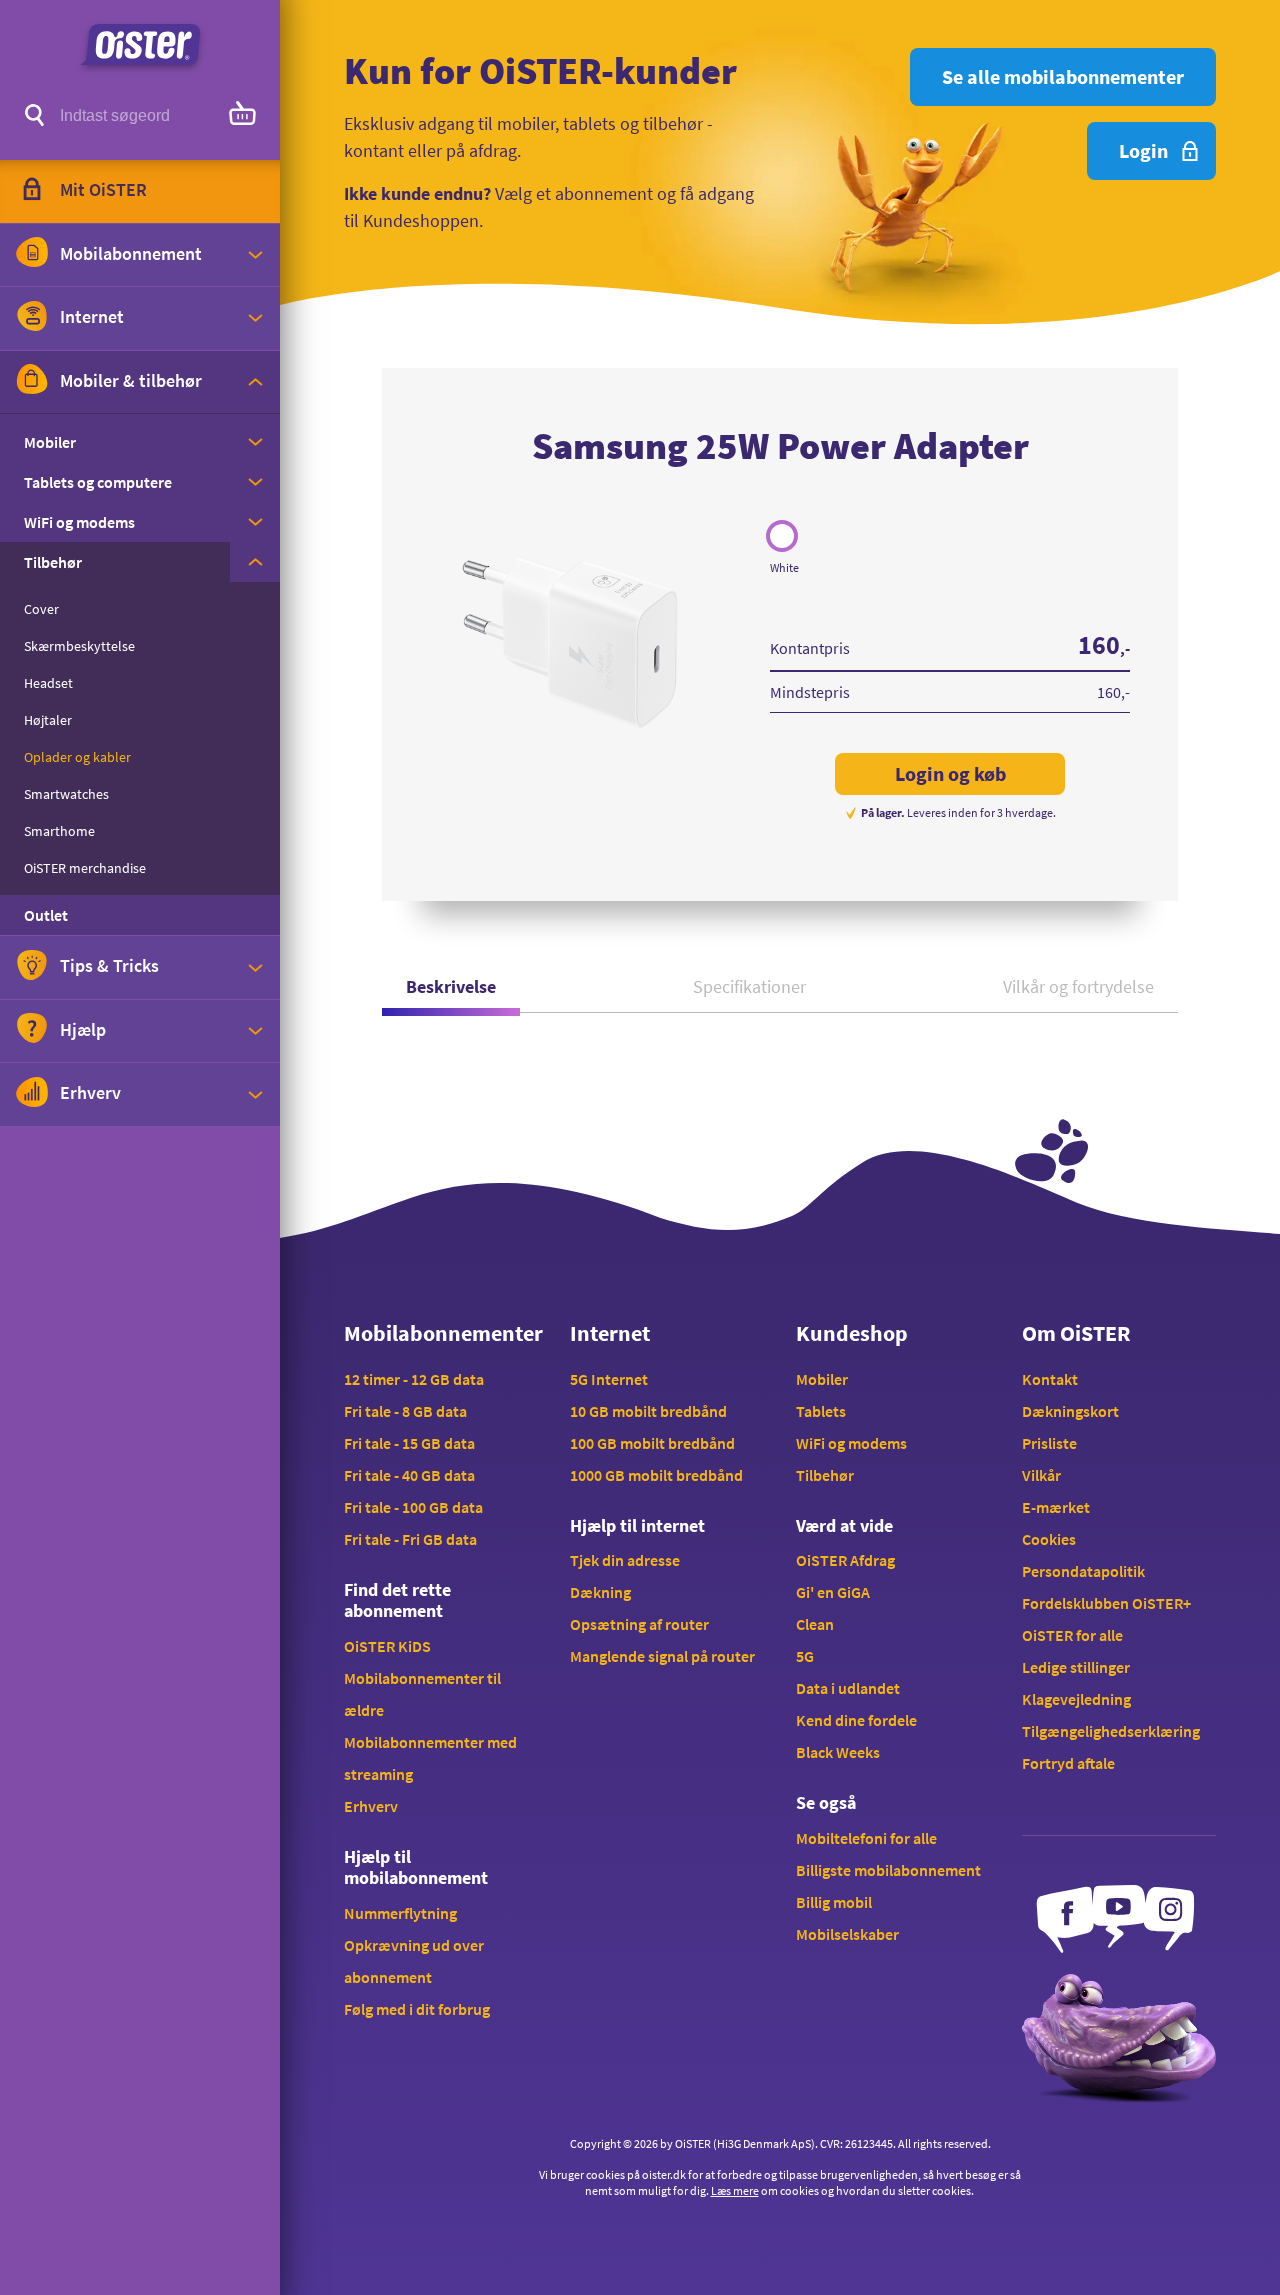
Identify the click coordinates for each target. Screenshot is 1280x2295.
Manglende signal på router (662, 1656)
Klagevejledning (1076, 1699)
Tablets (821, 1411)
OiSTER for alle (1072, 1635)
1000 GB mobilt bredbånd (656, 1475)
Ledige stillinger (1076, 1667)
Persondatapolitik (1083, 1571)
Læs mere (735, 2190)
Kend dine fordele (856, 1720)
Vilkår (1041, 1475)
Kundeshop (852, 1333)
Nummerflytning (400, 1913)
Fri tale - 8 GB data (405, 1411)
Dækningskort (1070, 1411)
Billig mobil (834, 1902)
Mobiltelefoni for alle (866, 1838)
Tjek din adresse (625, 1560)
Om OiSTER (1076, 1333)
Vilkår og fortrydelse (1078, 986)
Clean (815, 1624)
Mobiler (822, 1379)
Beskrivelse (451, 986)
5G (805, 1656)
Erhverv (371, 1806)
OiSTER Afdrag (845, 1560)
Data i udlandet (848, 1688)
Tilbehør (825, 1475)
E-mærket (1056, 1507)
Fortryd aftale (1068, 1763)
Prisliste (1049, 1443)
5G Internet (609, 1379)
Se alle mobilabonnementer (1063, 76)
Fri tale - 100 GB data (413, 1507)
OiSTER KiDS (387, 1646)
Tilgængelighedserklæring (1111, 1731)
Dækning (600, 1592)
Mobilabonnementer (441, 1333)
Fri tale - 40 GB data (409, 1475)
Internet (610, 1333)
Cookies (1049, 1539)
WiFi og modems (851, 1443)
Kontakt (1050, 1379)
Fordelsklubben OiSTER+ (1106, 1603)
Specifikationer (749, 986)
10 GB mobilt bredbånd (648, 1411)
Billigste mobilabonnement (888, 1870)
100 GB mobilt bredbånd (652, 1443)
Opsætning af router (639, 1624)
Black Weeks (838, 1752)
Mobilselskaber (847, 1934)
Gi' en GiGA (833, 1592)
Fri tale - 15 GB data (409, 1443)
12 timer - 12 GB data (414, 1379)
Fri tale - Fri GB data (410, 1539)
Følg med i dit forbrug (417, 2009)
